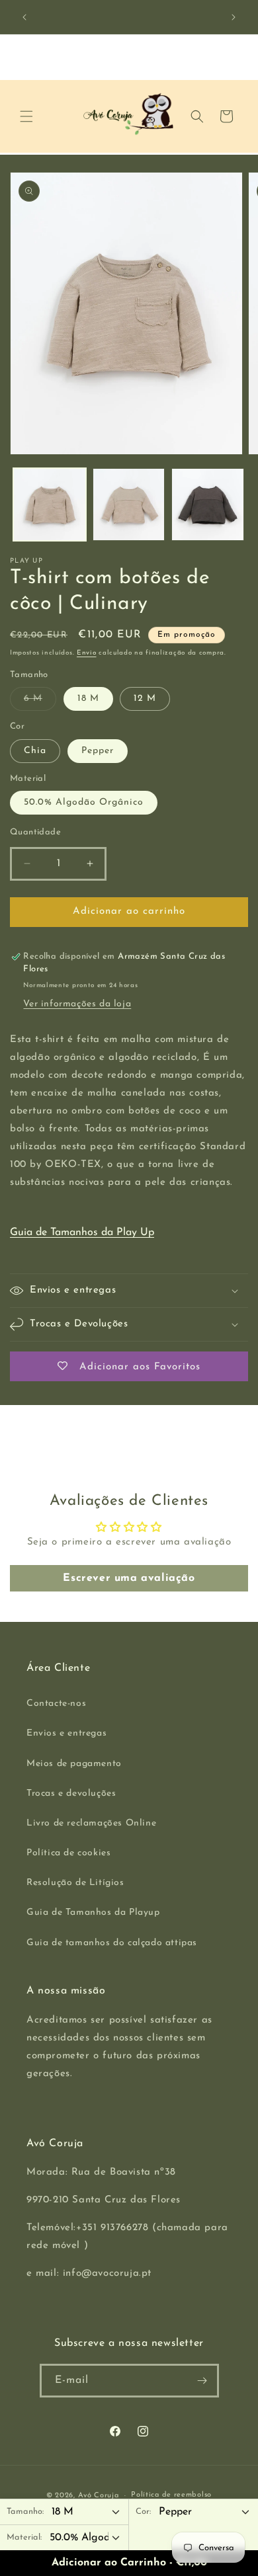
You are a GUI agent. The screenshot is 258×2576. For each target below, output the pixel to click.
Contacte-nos (56, 1704)
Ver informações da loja (77, 1004)
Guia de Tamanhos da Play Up (82, 1232)
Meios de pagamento (74, 1764)
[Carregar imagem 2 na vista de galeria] (129, 504)
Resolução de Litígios (75, 1883)
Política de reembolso (171, 2495)
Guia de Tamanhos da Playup (93, 1912)
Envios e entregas (66, 1733)
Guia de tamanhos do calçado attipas (112, 1943)
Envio (87, 653)
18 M (88, 699)
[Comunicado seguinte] (234, 17)
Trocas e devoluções (71, 1793)
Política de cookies (68, 1853)
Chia (35, 751)
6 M (40, 702)
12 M (145, 699)
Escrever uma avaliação (129, 1578)
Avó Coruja (99, 2496)
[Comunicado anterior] (24, 17)
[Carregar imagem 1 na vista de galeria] (50, 504)
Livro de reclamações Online (91, 1823)
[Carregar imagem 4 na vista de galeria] (208, 504)
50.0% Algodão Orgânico (84, 802)
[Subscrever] (202, 2381)
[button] (26, 116)
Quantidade (35, 832)
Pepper (98, 751)
